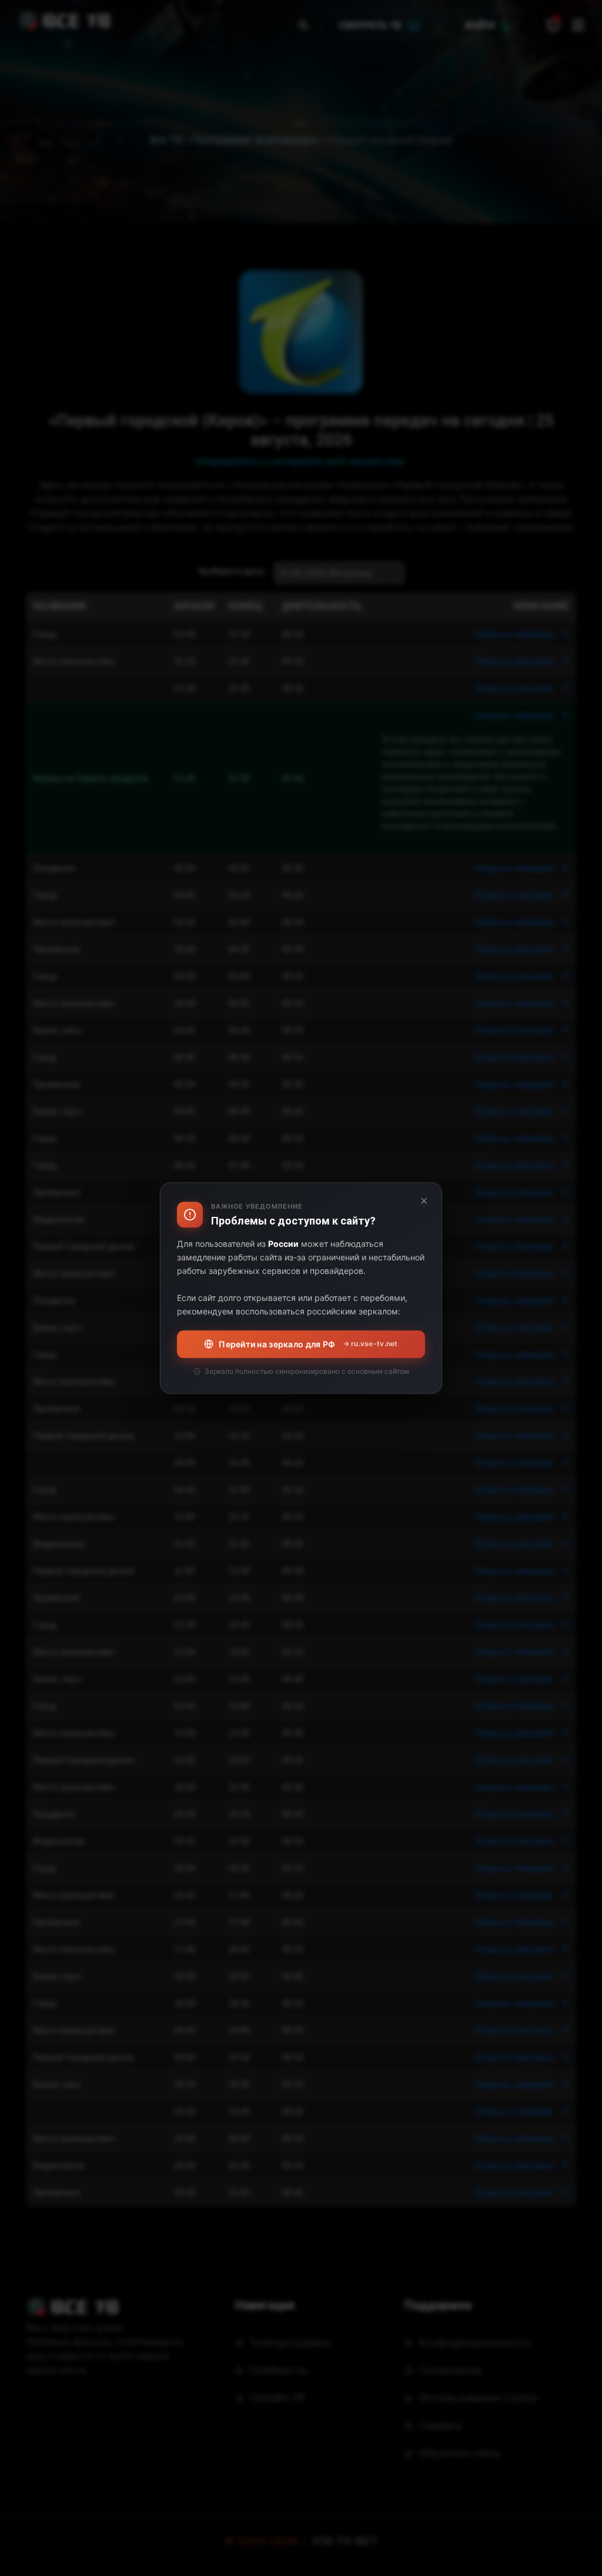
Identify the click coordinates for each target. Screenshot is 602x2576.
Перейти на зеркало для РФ (308, 1344)
